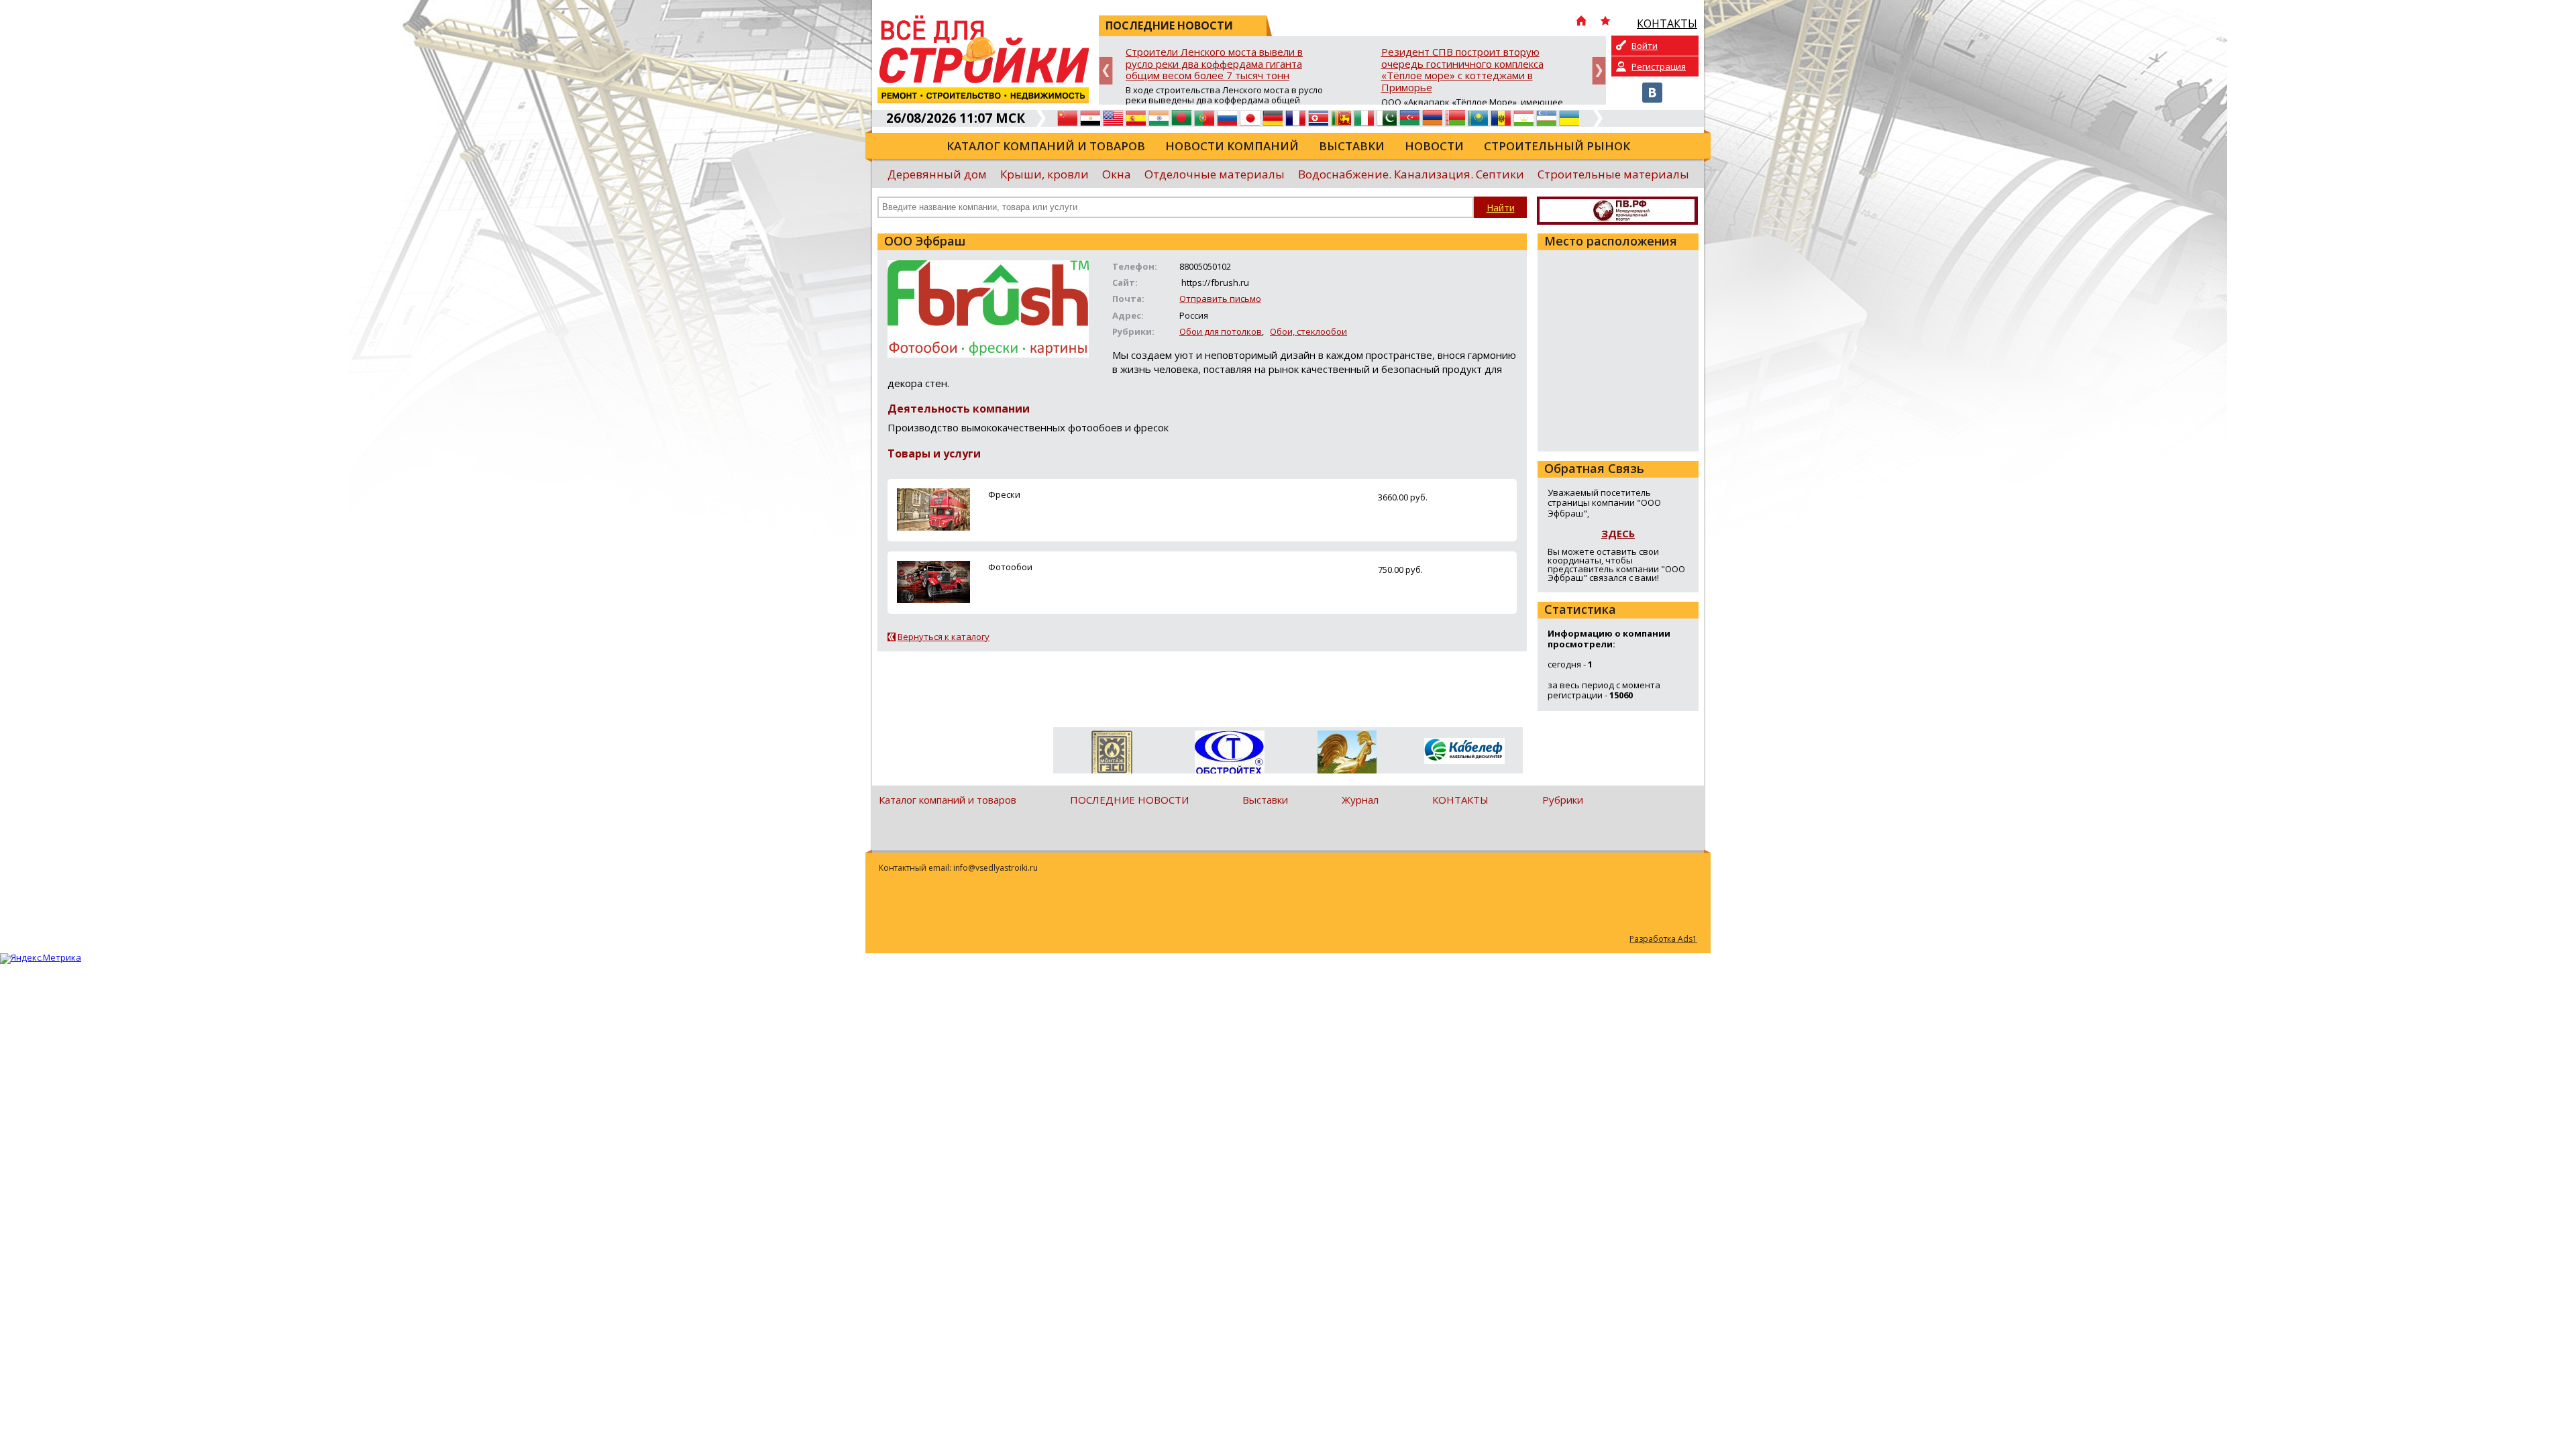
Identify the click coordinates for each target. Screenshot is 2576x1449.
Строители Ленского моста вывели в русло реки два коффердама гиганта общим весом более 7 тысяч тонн (1214, 64)
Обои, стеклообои (1308, 331)
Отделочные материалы (1215, 174)
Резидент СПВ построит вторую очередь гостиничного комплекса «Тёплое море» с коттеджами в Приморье (1462, 70)
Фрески (1004, 494)
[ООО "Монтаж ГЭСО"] (1112, 755)
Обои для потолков (1221, 331)
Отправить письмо (1220, 299)
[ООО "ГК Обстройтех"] (1229, 753)
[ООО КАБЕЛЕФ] (1464, 752)
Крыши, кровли (1044, 174)
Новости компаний (1232, 146)
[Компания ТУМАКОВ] (1347, 755)
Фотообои (1010, 567)
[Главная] (1581, 22)
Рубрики (1563, 800)
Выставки (1352, 146)
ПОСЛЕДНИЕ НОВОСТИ (1129, 800)
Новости (1434, 146)
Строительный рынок (1557, 146)
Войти (1645, 46)
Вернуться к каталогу (944, 637)
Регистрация (1659, 66)
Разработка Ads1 (1663, 939)
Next (1599, 71)
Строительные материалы (1613, 174)
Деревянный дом (937, 174)
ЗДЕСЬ (1618, 533)
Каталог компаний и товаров (1046, 146)
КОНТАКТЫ (1460, 800)
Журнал (1360, 800)
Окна (1117, 174)
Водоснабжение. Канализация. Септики (1411, 174)
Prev (1106, 71)
